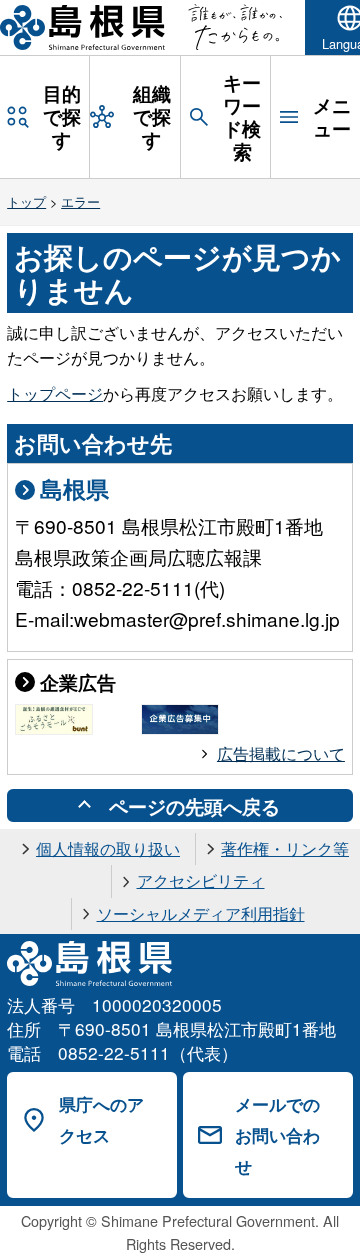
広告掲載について (281, 753)
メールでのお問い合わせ (277, 1134)
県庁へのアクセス (101, 1119)
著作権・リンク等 (285, 848)
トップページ (55, 393)
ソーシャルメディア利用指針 (201, 913)
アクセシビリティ (201, 880)
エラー (80, 201)
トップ (26, 201)
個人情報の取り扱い (108, 848)
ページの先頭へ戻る (194, 806)
